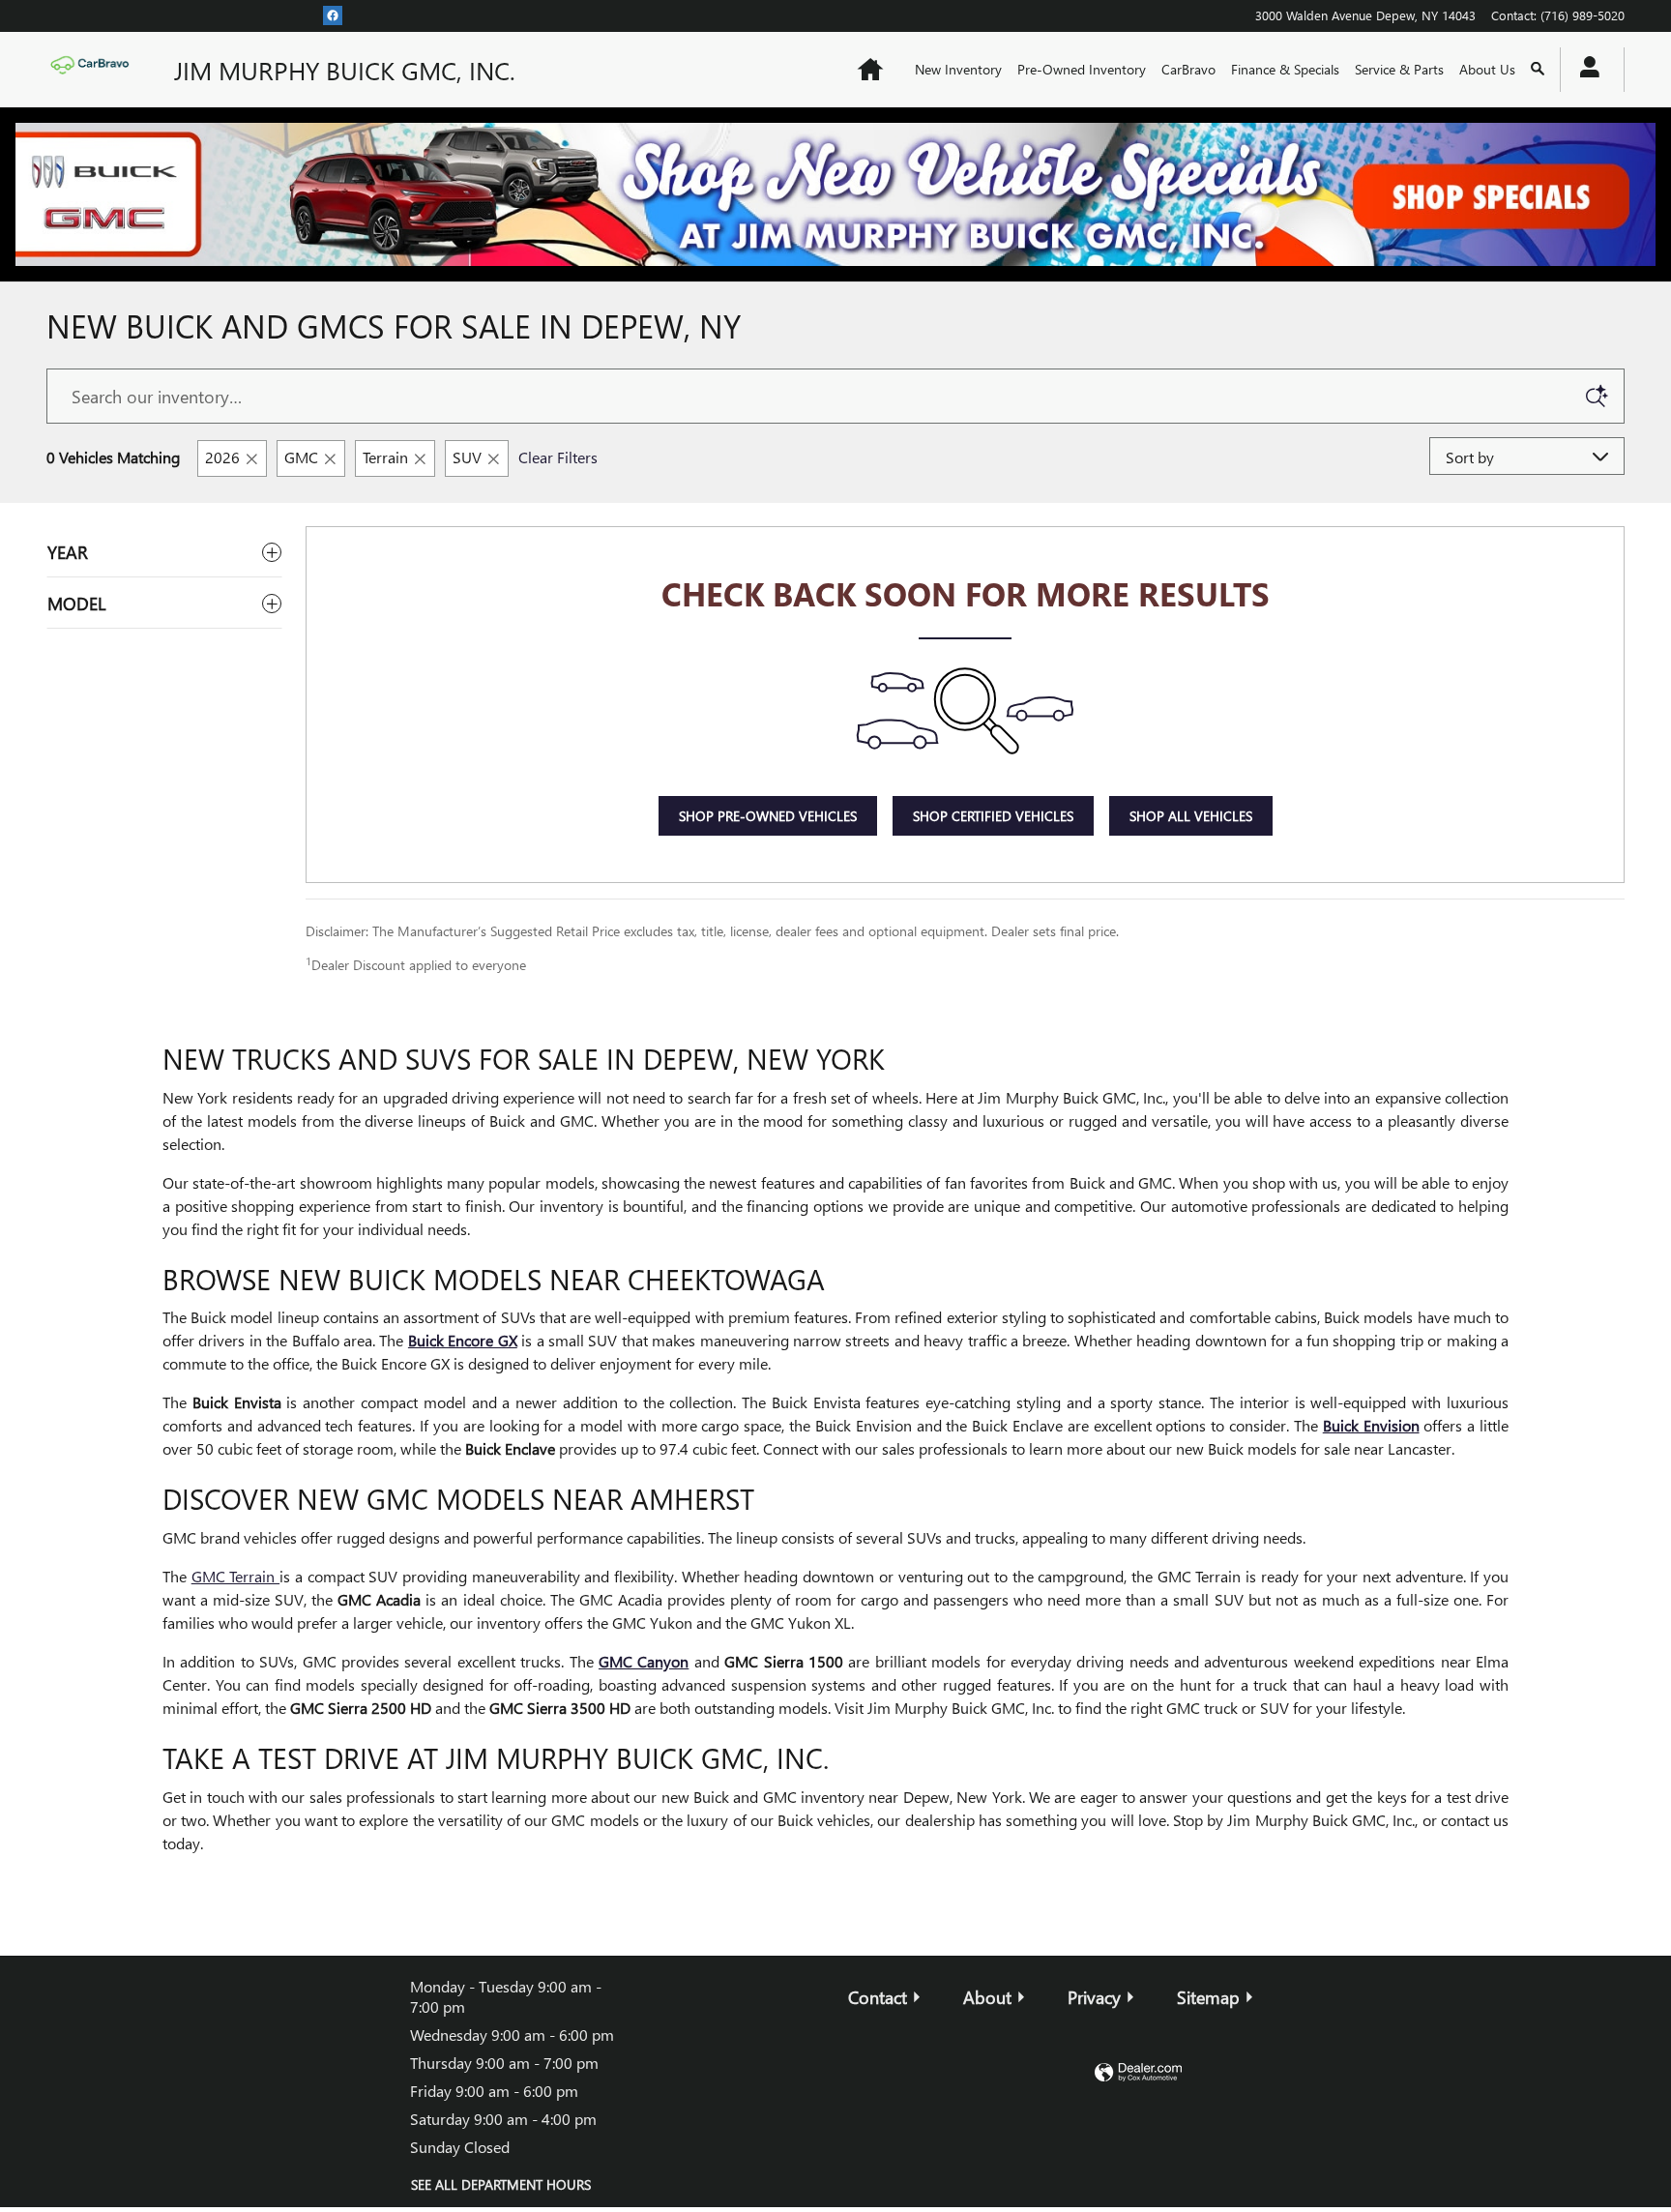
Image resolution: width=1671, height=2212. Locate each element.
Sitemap (1208, 1997)
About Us (1487, 69)
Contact (878, 1997)
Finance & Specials (1285, 69)
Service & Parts (1399, 69)
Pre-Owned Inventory (1082, 69)
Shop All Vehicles (1191, 816)
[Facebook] (333, 15)
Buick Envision (1371, 1425)
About (987, 1997)
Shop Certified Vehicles (993, 816)
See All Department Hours (501, 2184)
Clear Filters (558, 457)
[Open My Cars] (1584, 70)
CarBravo (1188, 69)
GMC (301, 457)
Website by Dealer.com (1138, 2073)
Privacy (1094, 1997)
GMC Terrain (235, 1576)
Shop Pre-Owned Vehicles (768, 816)
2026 (222, 457)
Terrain (385, 457)
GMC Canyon (644, 1661)
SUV (467, 457)
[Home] (95, 70)
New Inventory (958, 69)
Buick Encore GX (463, 1340)
